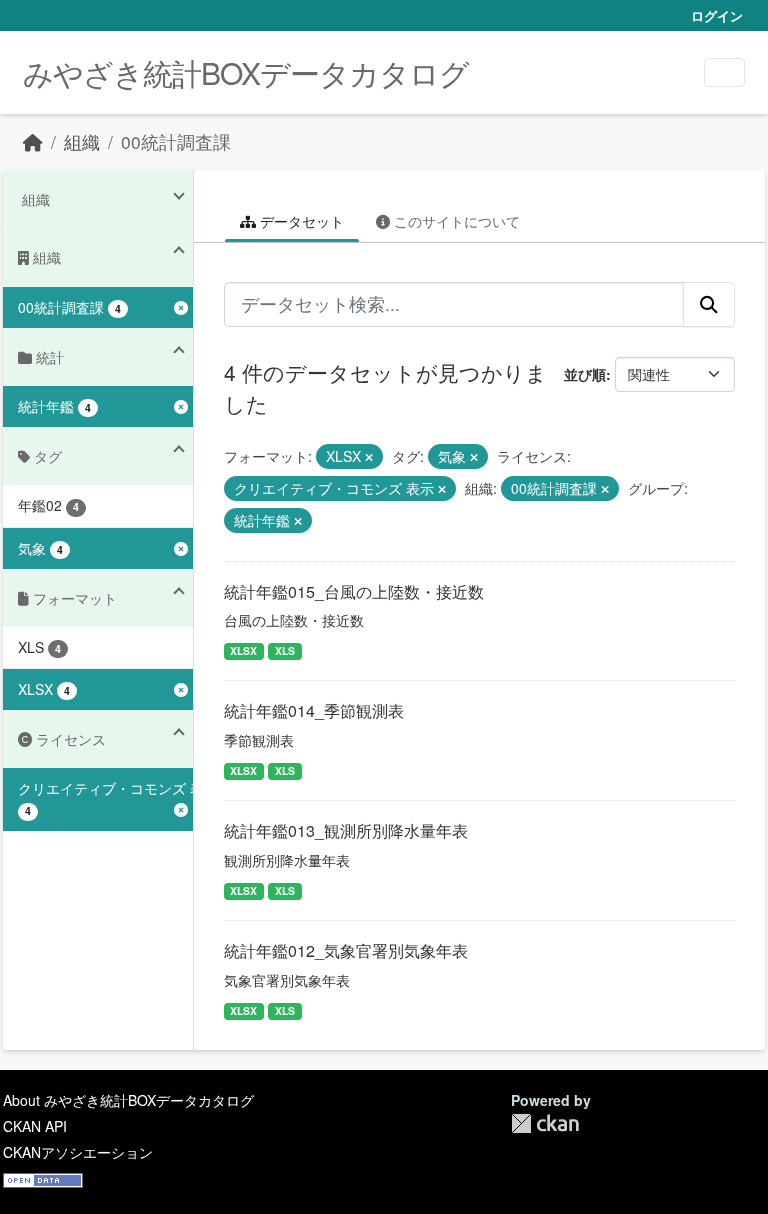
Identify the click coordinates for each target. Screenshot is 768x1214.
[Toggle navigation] (724, 72)
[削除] (369, 457)
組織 (82, 141)
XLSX (243, 650)
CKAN (545, 1123)
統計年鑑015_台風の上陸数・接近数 (354, 591)
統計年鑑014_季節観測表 (314, 710)
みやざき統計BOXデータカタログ (246, 72)
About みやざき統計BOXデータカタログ (128, 1100)
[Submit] (709, 304)
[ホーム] (33, 141)
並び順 (585, 374)
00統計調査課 (176, 141)
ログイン (717, 15)
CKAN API (35, 1126)
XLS (285, 650)
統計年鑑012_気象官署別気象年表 (346, 950)
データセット (300, 221)
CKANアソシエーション (78, 1152)
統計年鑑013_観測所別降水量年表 (346, 830)
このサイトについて (455, 221)
